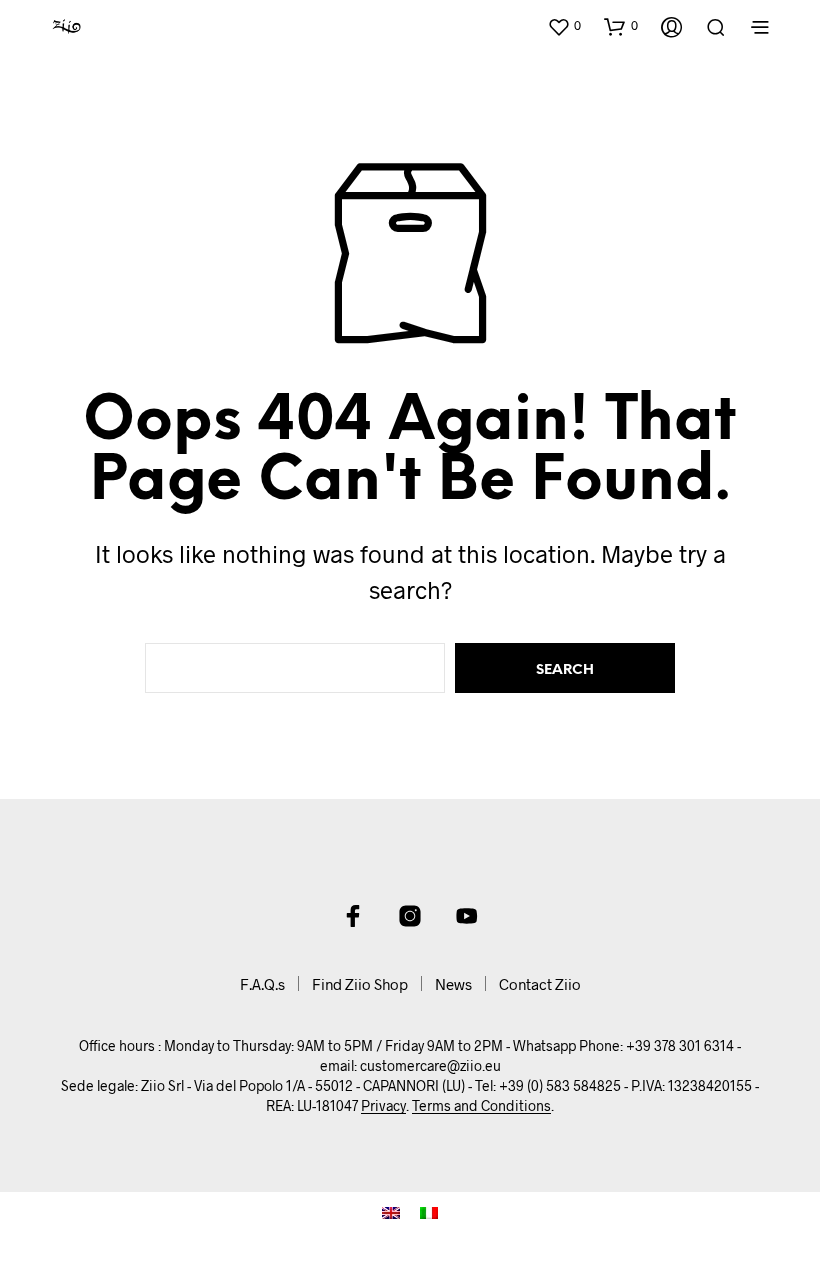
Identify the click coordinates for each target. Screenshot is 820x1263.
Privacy (383, 1106)
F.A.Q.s (262, 984)
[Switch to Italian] (429, 1212)
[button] (564, 26)
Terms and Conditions (481, 1106)
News (453, 984)
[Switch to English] (391, 1212)
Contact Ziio (540, 984)
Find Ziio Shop (360, 984)
